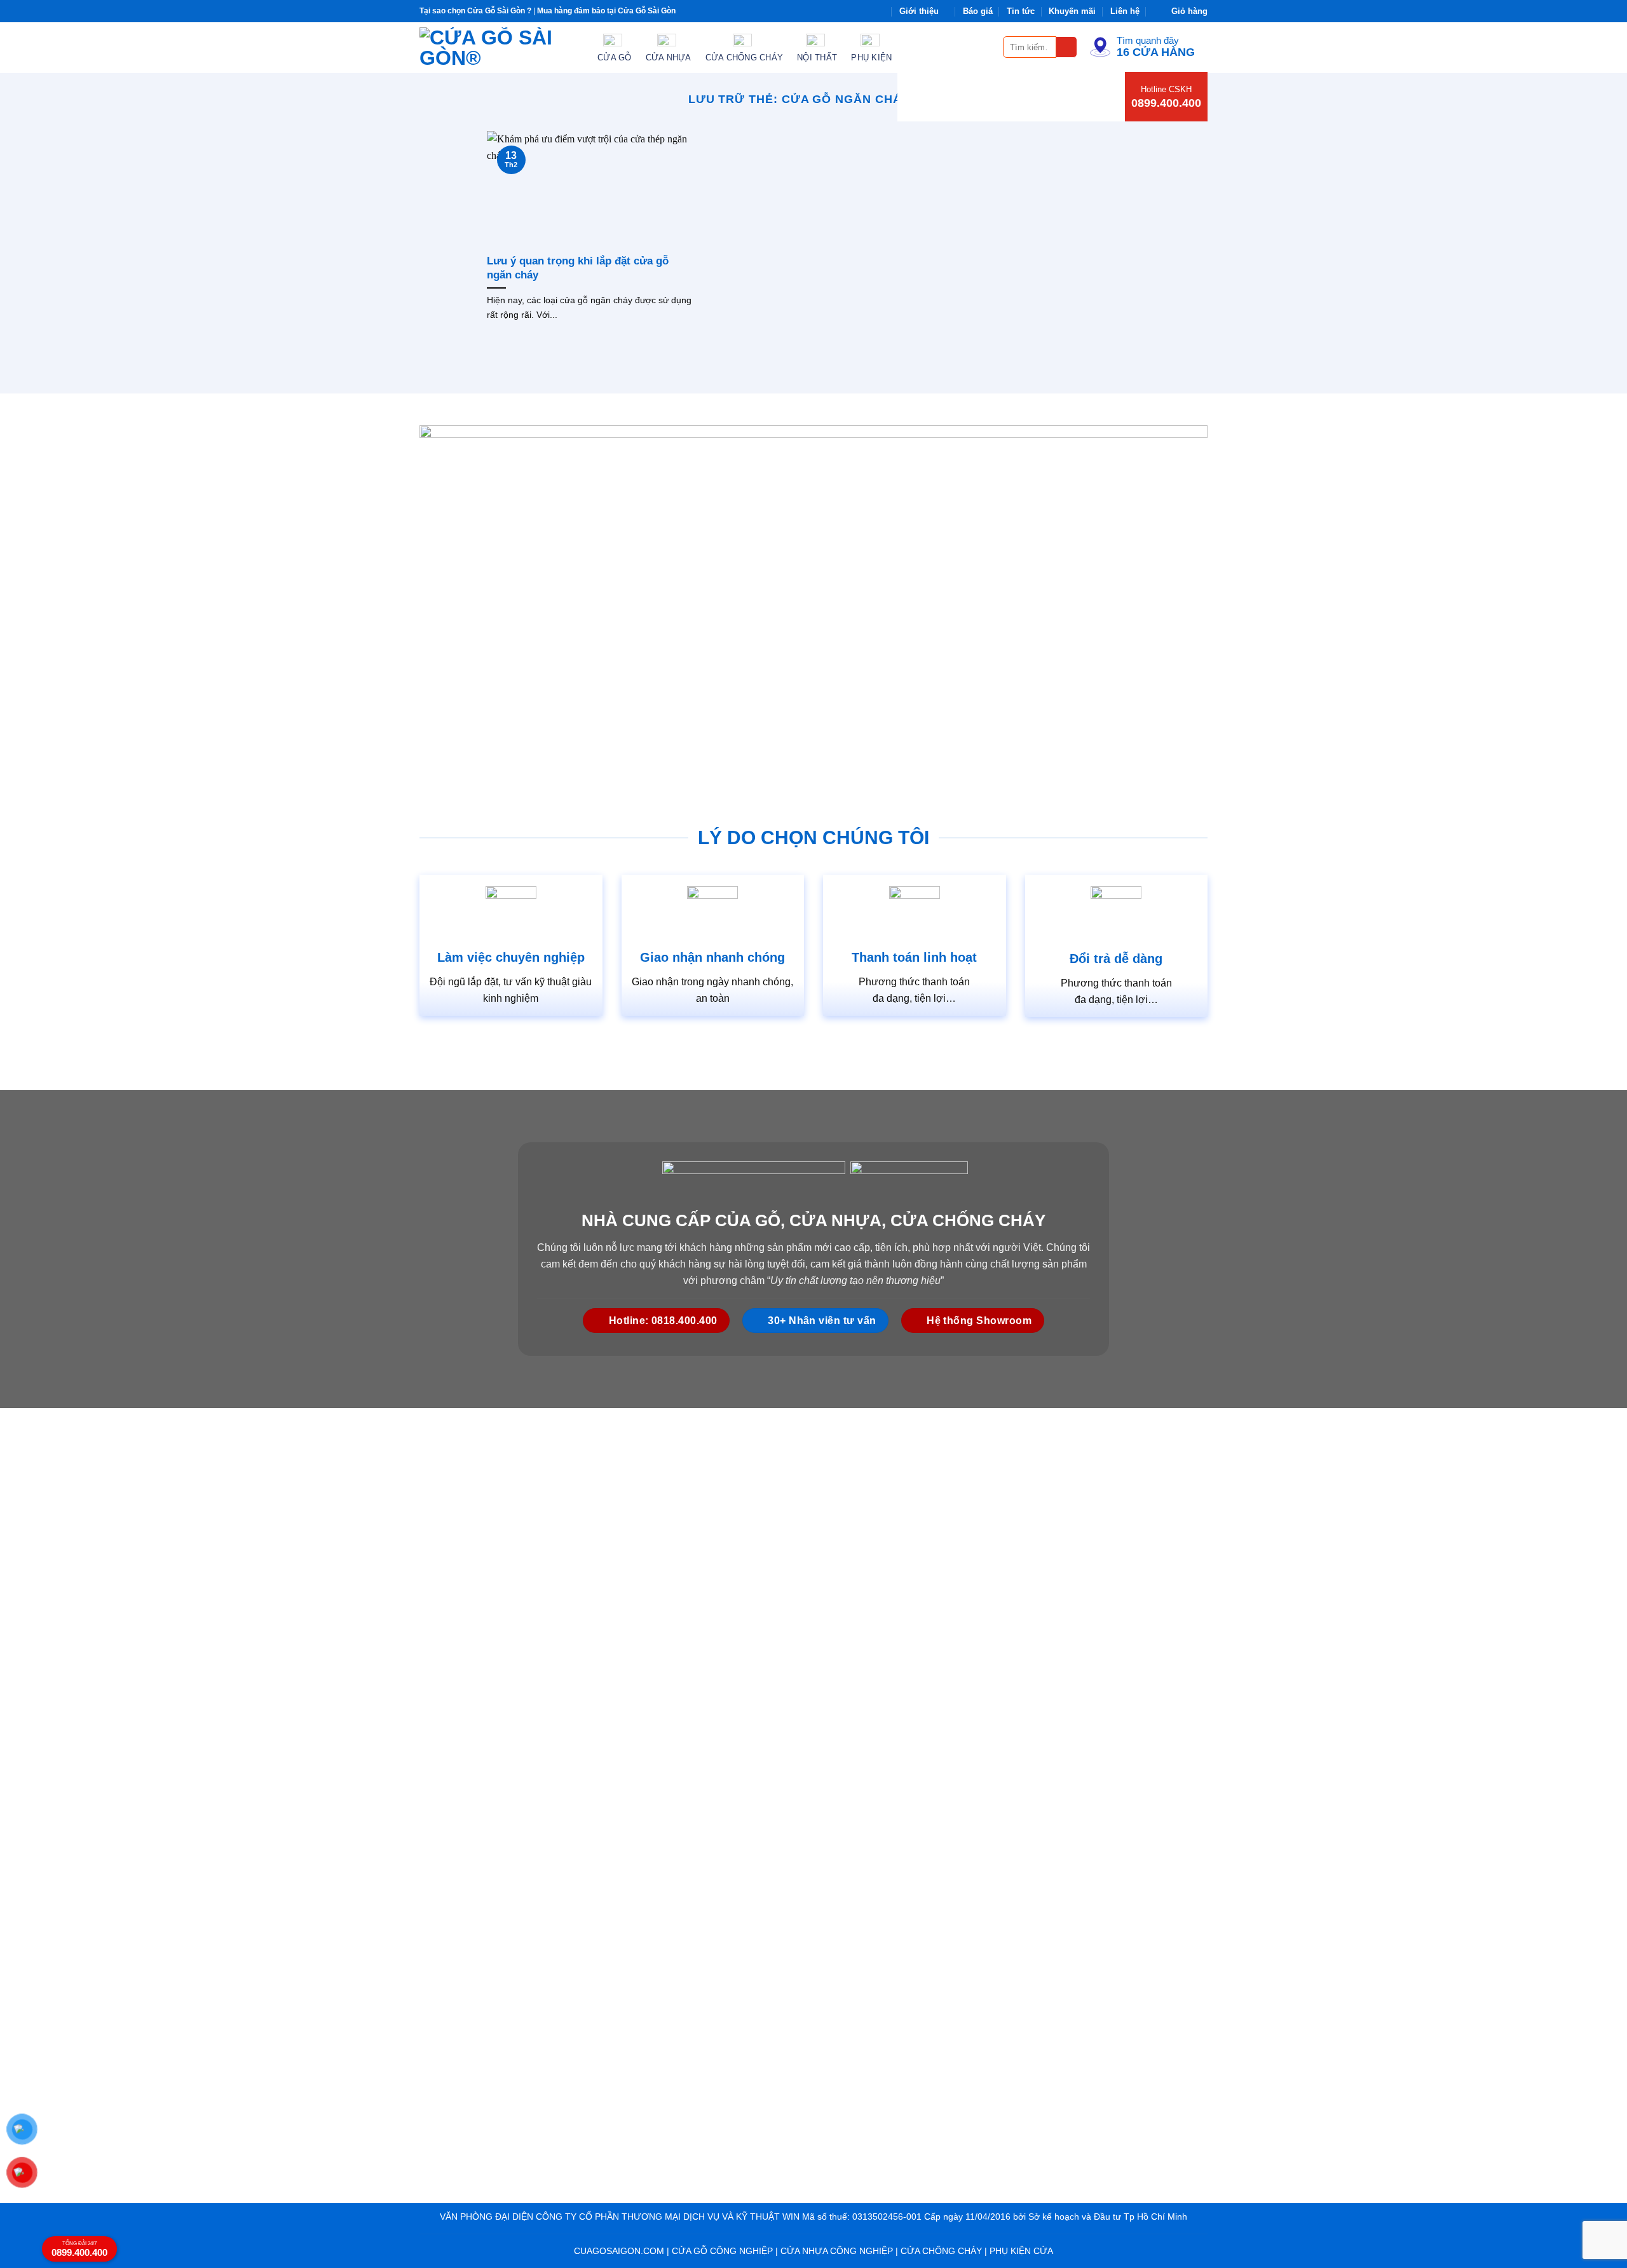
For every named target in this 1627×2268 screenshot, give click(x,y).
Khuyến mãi (1072, 11)
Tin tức (1021, 11)
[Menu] (986, 47)
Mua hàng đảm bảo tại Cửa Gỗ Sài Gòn (606, 11)
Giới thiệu (919, 11)
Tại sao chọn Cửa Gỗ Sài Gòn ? (475, 11)
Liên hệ (1125, 11)
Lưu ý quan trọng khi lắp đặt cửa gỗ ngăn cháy (578, 268)
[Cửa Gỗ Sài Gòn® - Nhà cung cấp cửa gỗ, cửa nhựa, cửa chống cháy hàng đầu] (499, 48)
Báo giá (978, 11)
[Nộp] (1067, 47)
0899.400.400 (1166, 103)
